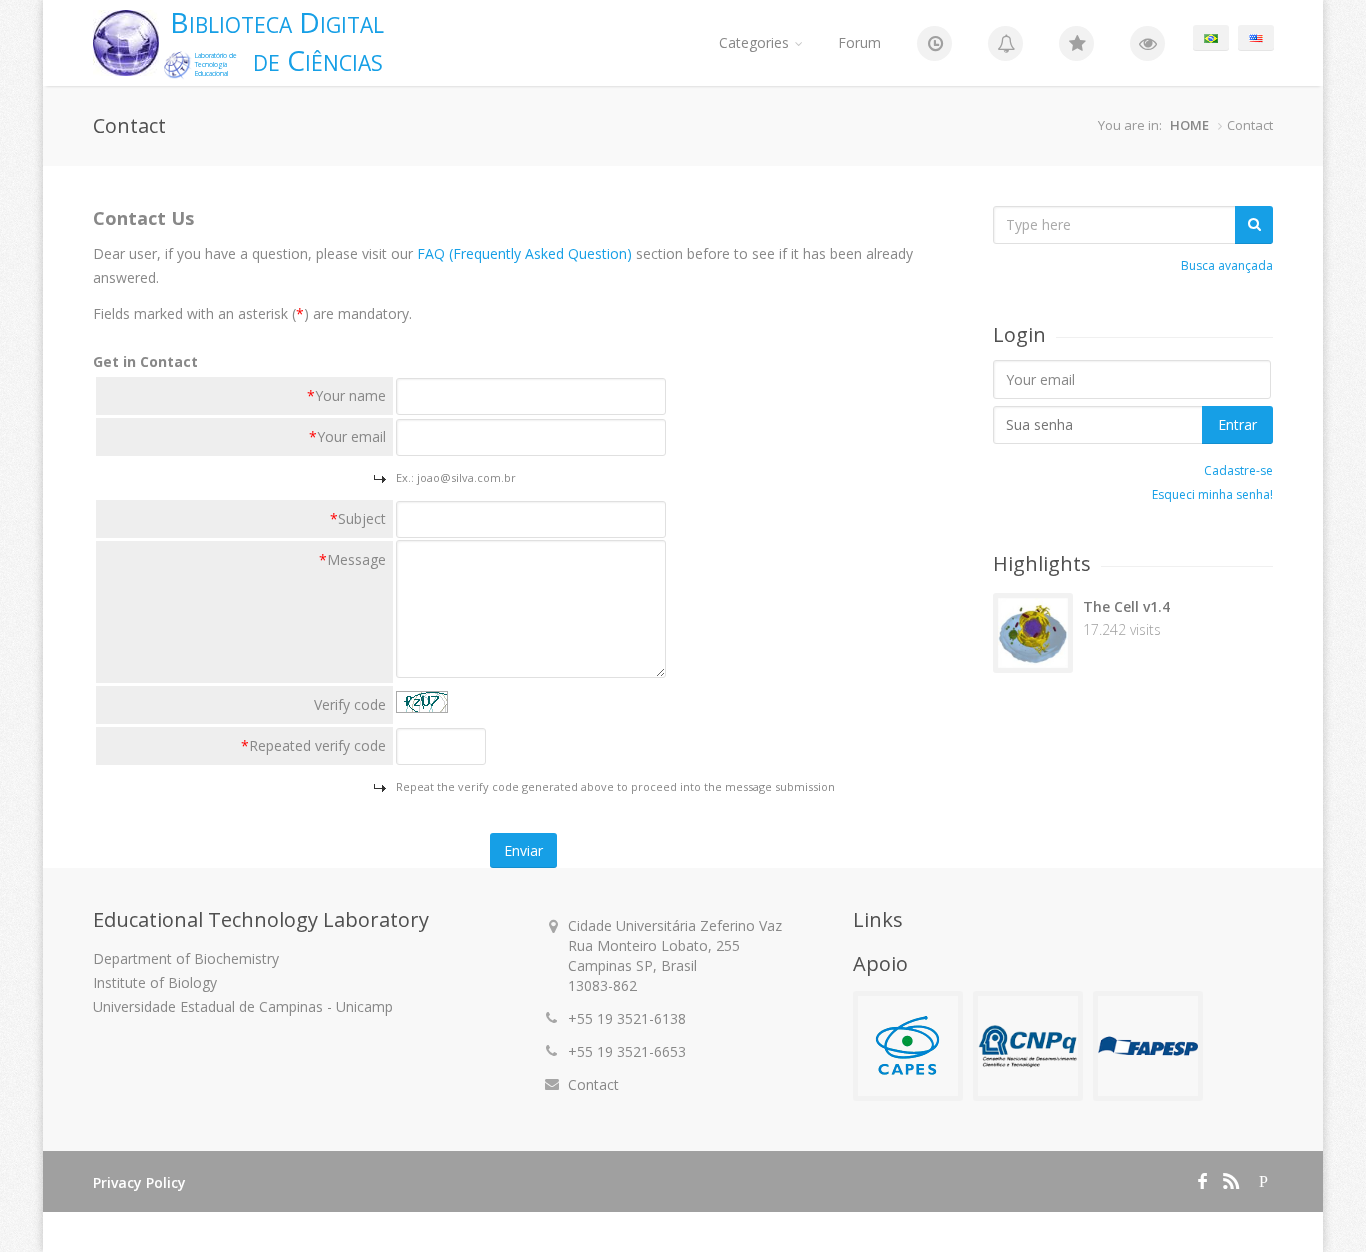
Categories (754, 42)
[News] (934, 43)
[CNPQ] (1028, 1046)
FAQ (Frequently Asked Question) (524, 253)
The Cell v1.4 (1126, 606)
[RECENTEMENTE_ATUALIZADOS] (1005, 43)
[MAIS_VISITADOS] (1147, 43)
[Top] (1076, 43)
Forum (859, 42)
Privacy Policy (139, 1182)
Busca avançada (1227, 265)
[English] (1256, 38)
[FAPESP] (1148, 1046)
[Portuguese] (1211, 38)
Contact (593, 1084)
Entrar (1237, 424)
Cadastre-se (1238, 470)
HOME (1189, 125)
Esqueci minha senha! (1212, 494)
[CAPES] (908, 1046)
